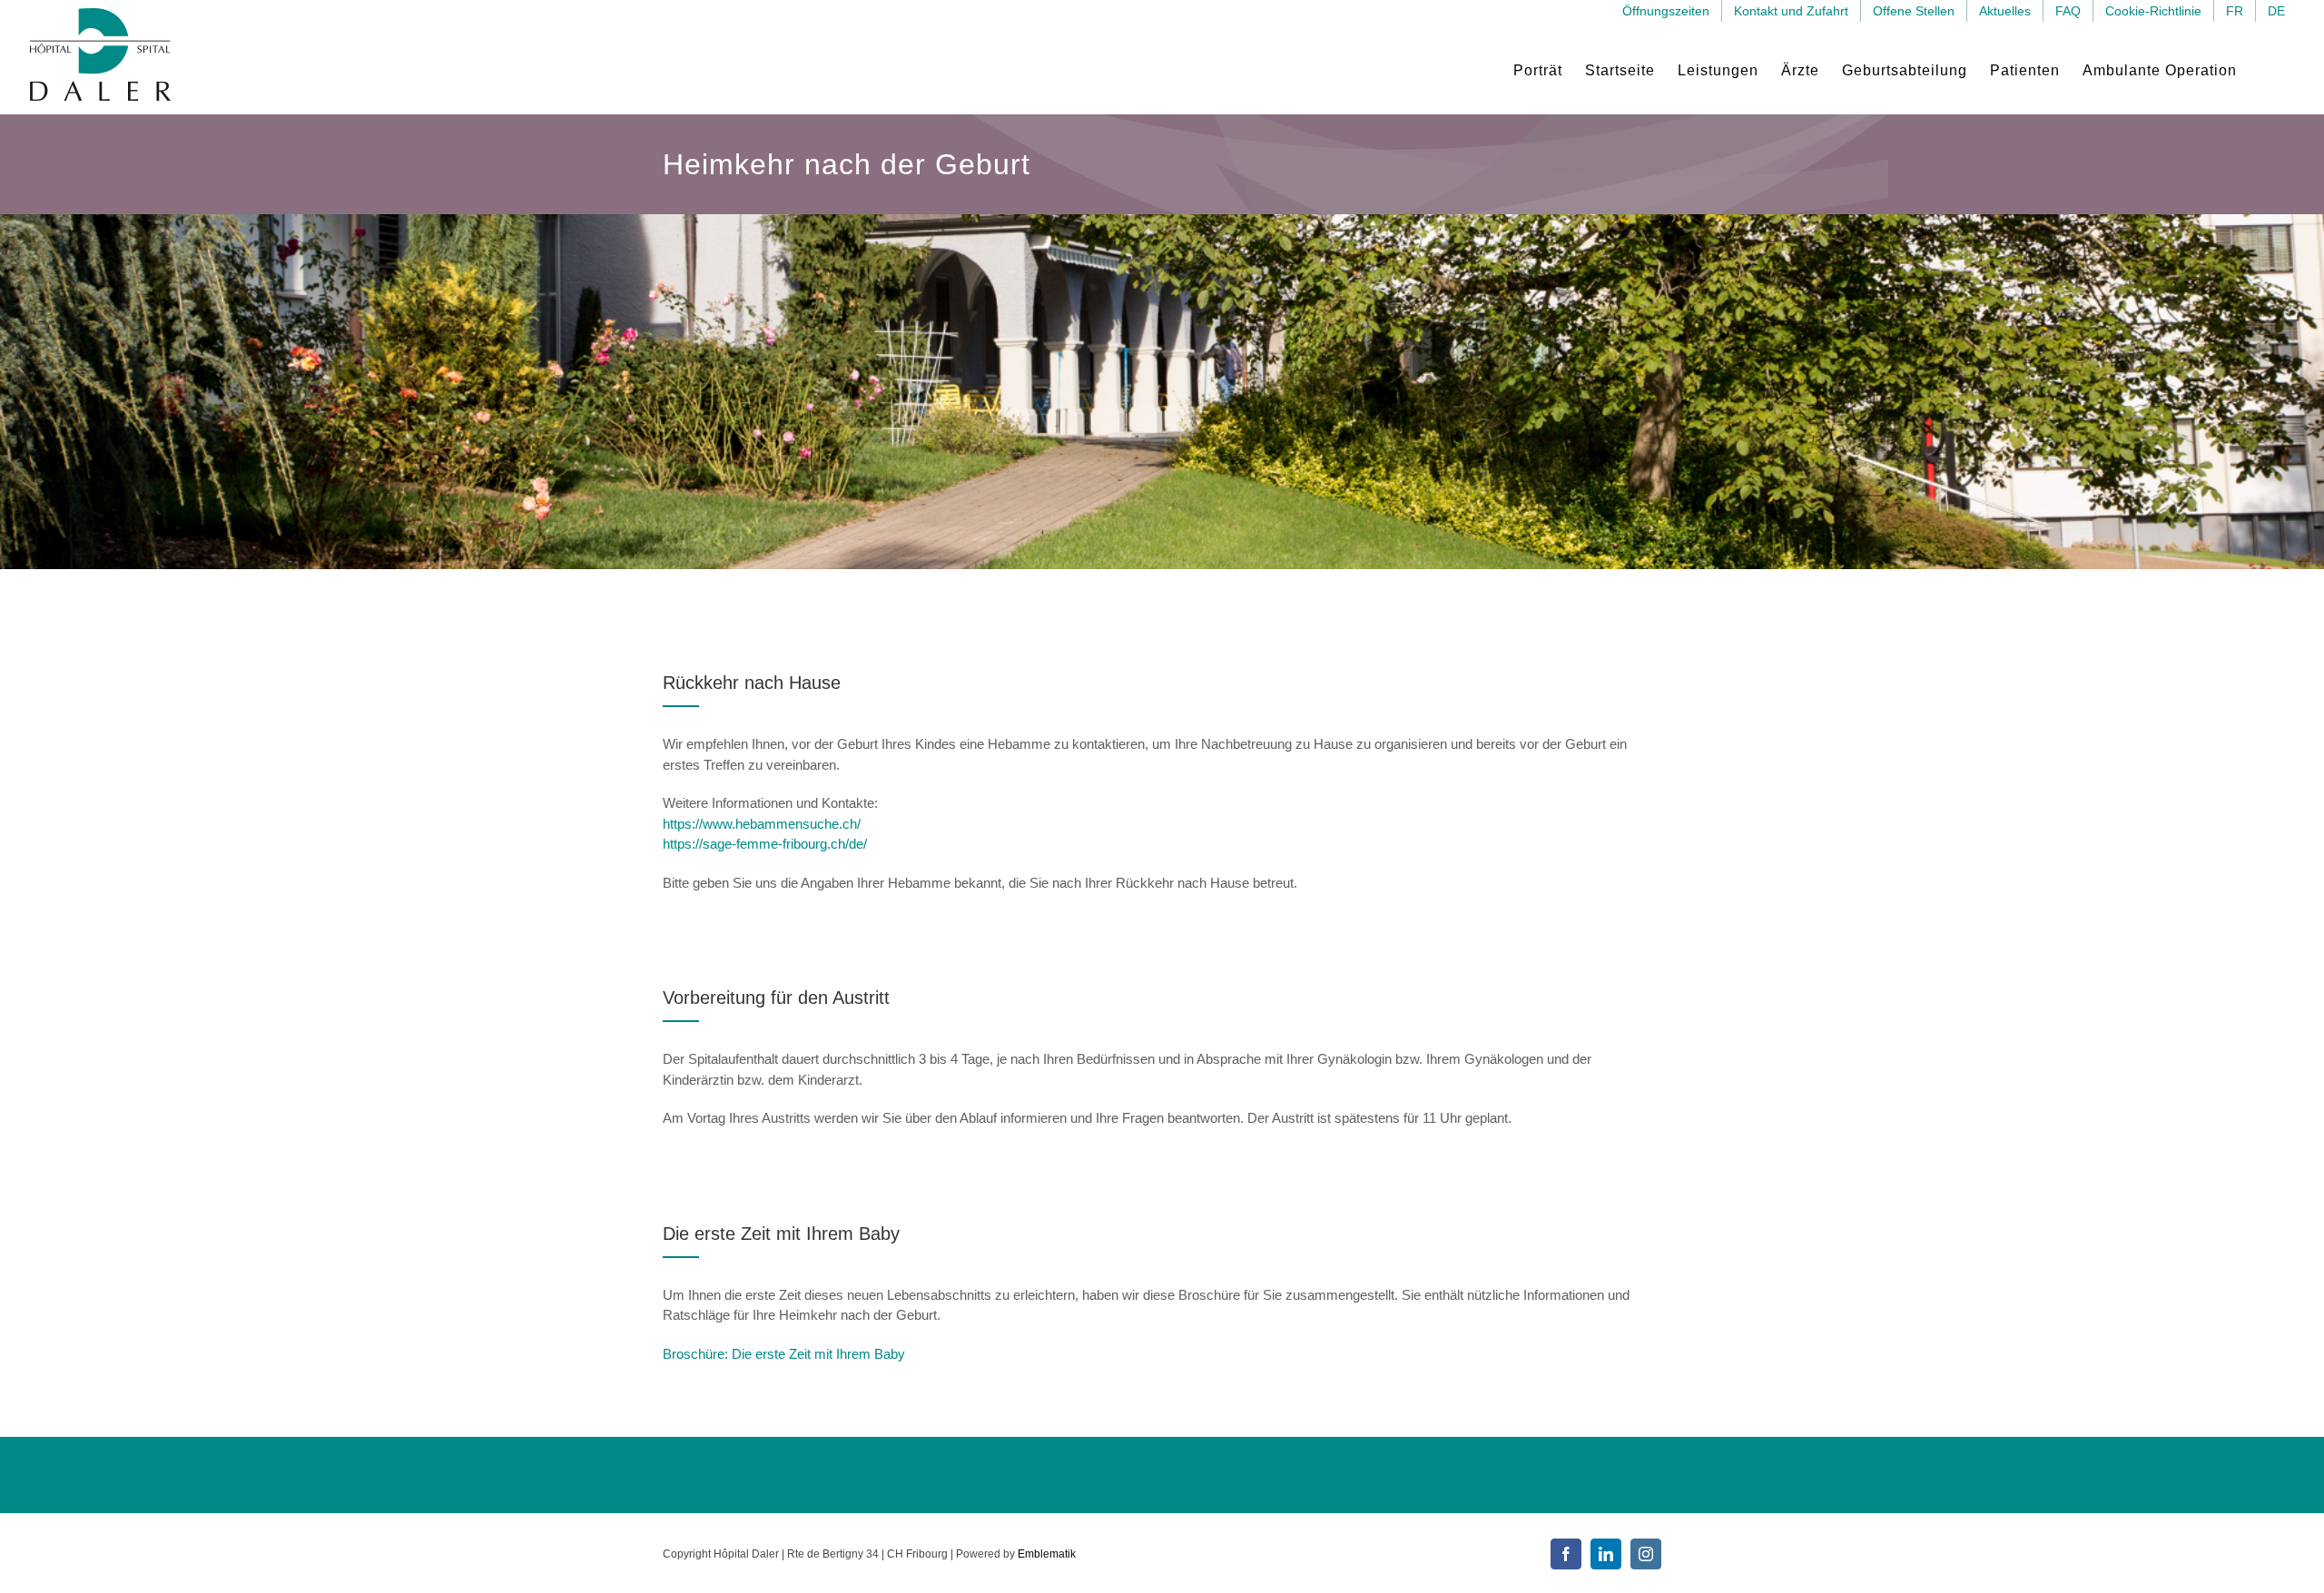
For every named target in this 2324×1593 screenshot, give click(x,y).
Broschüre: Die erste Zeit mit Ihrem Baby (784, 1354)
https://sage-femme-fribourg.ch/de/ (765, 844)
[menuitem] (2235, 11)
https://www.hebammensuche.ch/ (762, 824)
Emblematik (1047, 1554)
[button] (2267, 70)
